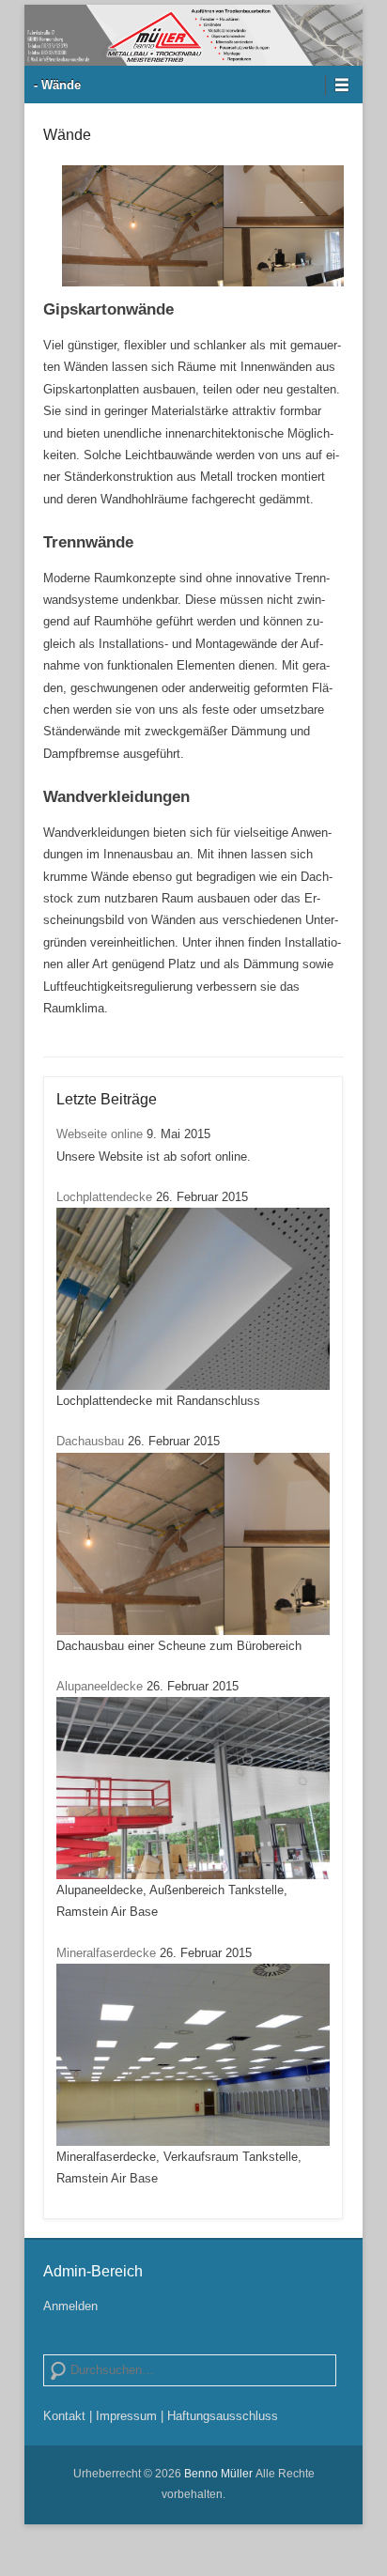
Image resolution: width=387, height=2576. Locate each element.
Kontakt (64, 2416)
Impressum (126, 2416)
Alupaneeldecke (100, 1686)
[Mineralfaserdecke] (193, 2055)
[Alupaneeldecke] (193, 1788)
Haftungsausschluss (223, 2416)
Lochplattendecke (104, 1197)
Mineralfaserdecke (106, 1953)
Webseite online (100, 1134)
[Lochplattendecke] (193, 1299)
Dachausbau (90, 1441)
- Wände (57, 85)
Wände (67, 135)
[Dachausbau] (193, 1544)
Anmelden (70, 2306)
